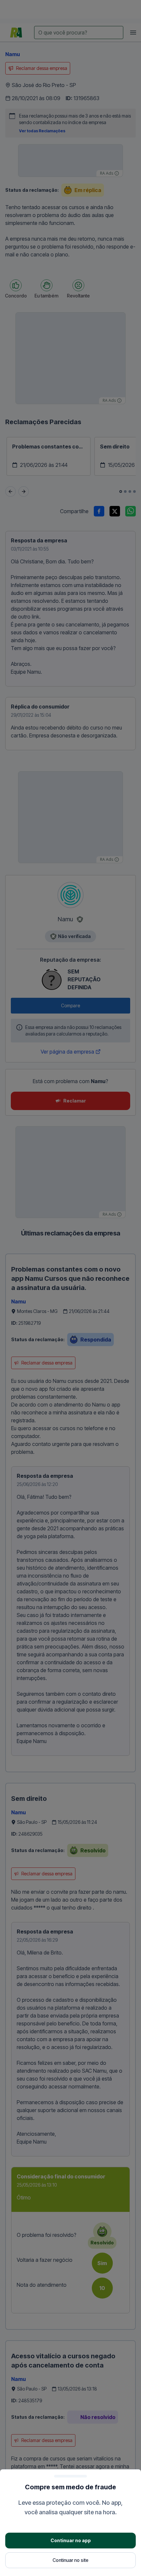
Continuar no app (71, 2540)
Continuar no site (70, 2560)
